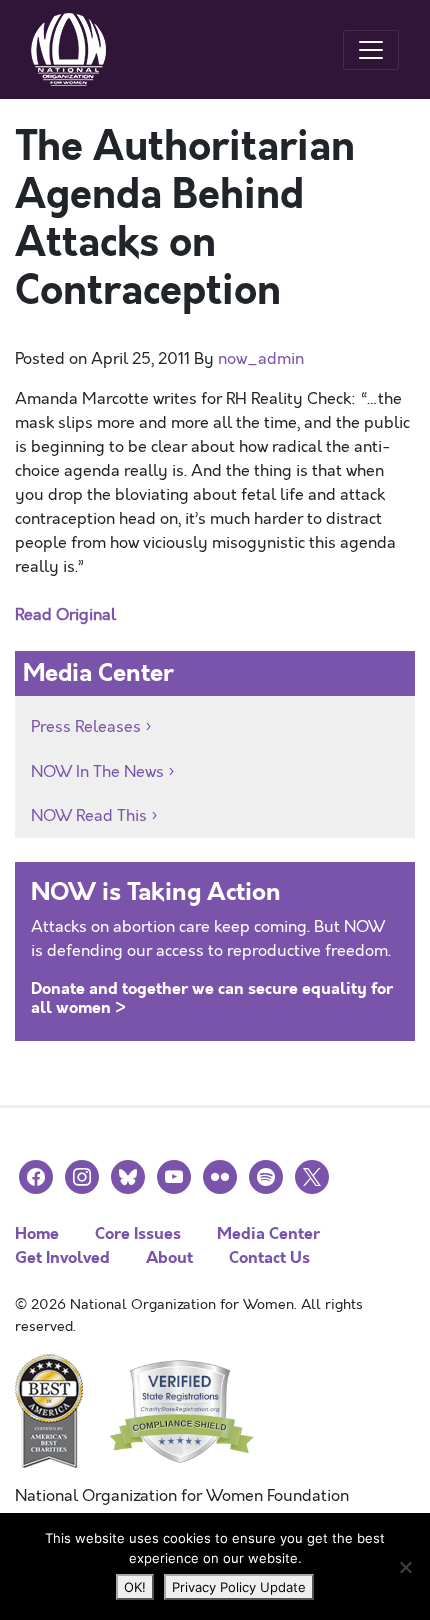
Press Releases (86, 727)
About (169, 1257)
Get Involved (62, 1257)
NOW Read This (89, 816)
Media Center (268, 1233)
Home (37, 1233)
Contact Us (269, 1257)
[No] (405, 1567)
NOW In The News (97, 772)
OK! (135, 1587)
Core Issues (138, 1233)
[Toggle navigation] (371, 50)
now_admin (261, 359)
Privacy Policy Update (239, 1587)
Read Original (65, 615)
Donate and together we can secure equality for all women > (212, 998)
